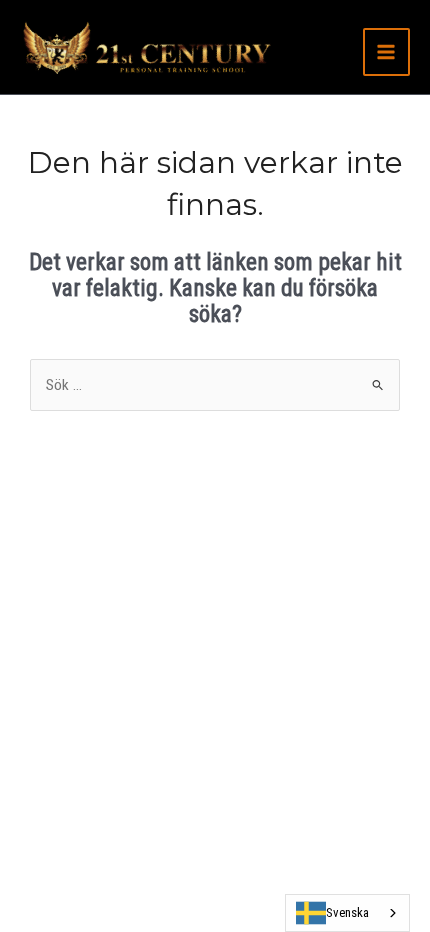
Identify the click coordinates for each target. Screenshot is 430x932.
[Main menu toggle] (386, 51)
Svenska (347, 912)
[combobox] (347, 913)
